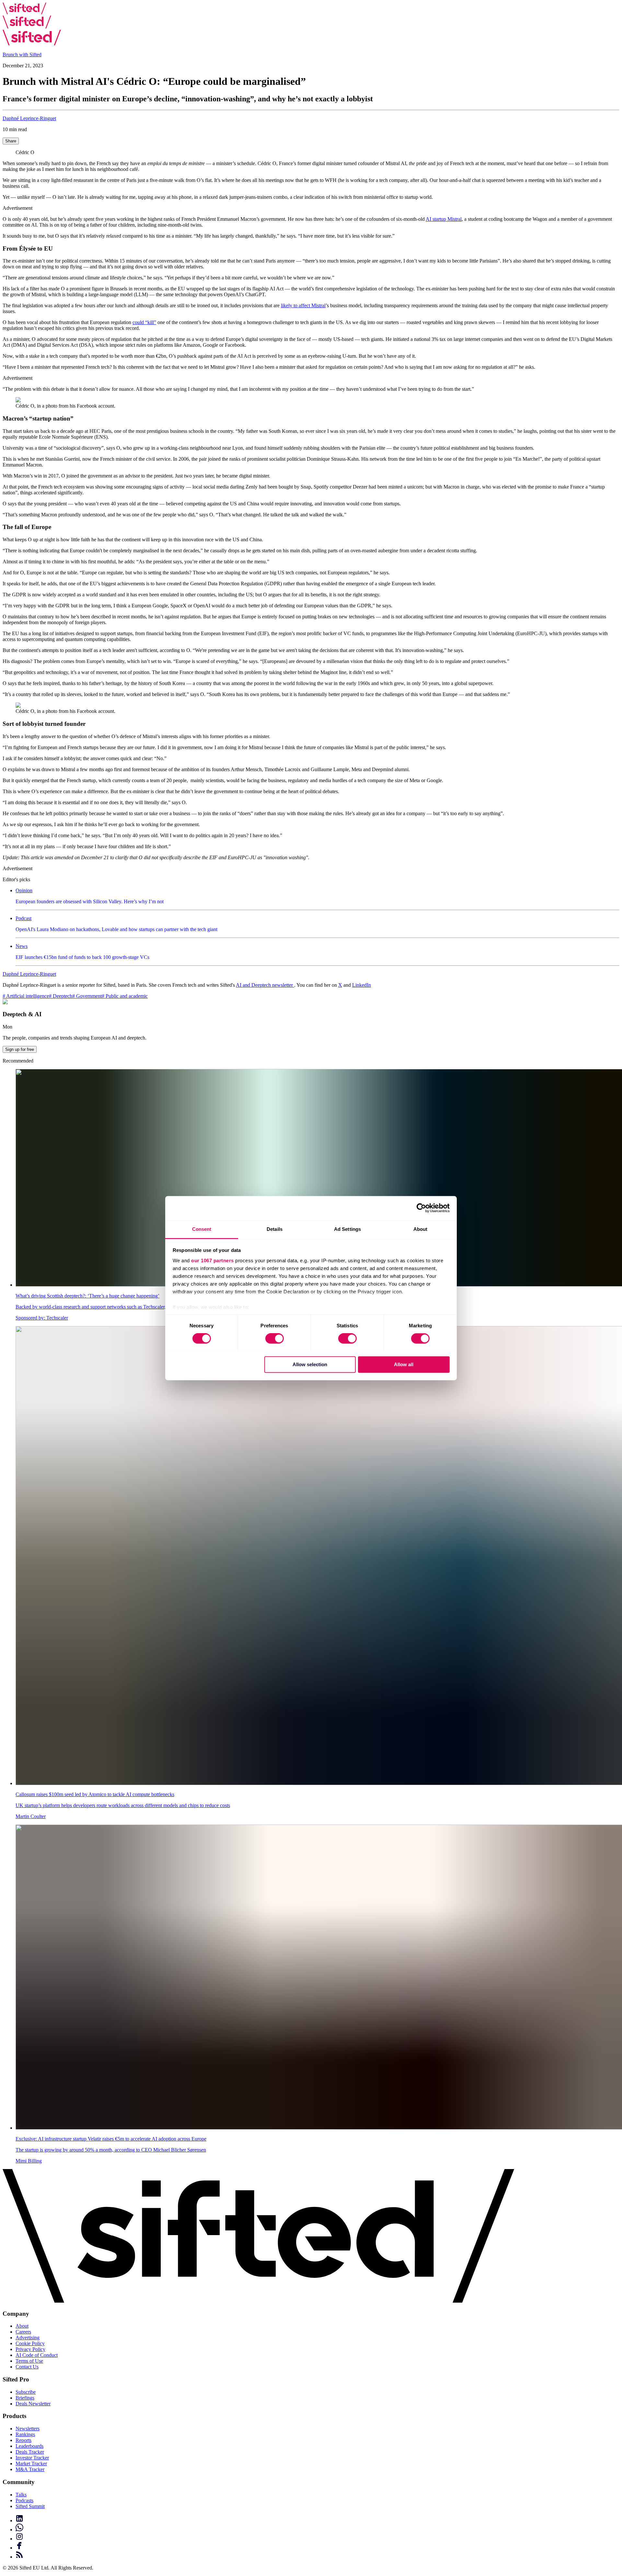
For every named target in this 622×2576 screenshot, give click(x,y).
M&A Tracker (30, 2469)
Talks (21, 2495)
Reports (23, 2440)
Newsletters (28, 2429)
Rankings (25, 2434)
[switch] (275, 1338)
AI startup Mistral (444, 219)
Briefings (25, 2398)
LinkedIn (362, 985)
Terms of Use (29, 2361)
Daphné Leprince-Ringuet (29, 118)
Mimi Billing (29, 2161)
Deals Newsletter (33, 2404)
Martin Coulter (31, 1816)
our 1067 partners (213, 1260)
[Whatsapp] (317, 2528)
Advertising (28, 2338)
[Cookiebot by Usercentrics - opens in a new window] (421, 1208)
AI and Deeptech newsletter (265, 985)
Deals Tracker (30, 2452)
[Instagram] (317, 2537)
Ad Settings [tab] (347, 1229)
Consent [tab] (202, 1229)
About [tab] (420, 1229)
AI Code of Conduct (37, 2355)
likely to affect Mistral (303, 305)
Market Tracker (31, 2464)
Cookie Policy (30, 2343)
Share (11, 141)
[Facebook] (317, 2546)
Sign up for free (20, 1049)
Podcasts (24, 2500)
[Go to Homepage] (24, 12)
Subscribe (26, 2392)
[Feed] (317, 2555)
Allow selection (310, 1364)
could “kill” (144, 322)
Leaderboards (29, 2446)
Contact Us (27, 2367)
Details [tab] (275, 1229)
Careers (23, 2332)
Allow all (404, 1364)
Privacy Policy (30, 2349)
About (22, 2326)
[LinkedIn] (317, 2519)
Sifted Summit (30, 2506)
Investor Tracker (32, 2458)
